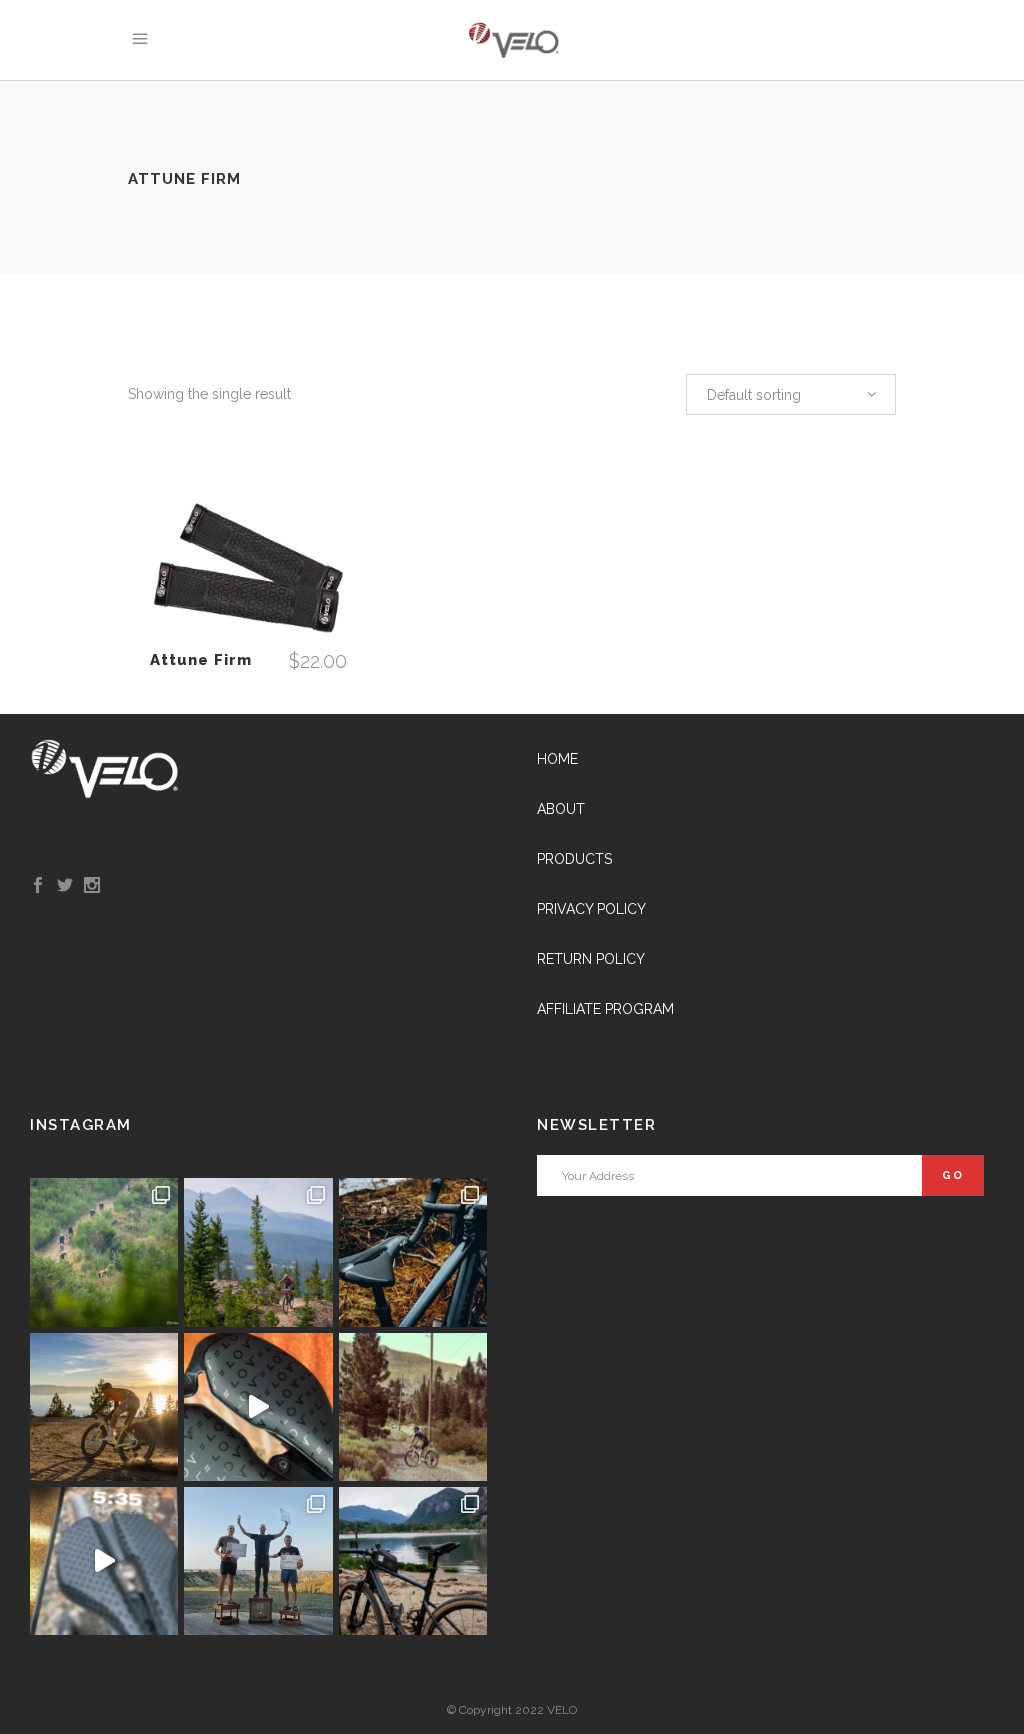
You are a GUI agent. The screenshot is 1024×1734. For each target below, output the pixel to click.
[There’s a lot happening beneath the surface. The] (258, 1407)
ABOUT (561, 809)
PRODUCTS (574, 859)
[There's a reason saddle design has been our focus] (413, 1407)
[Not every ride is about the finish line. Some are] (413, 1561)
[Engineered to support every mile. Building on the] (104, 1561)
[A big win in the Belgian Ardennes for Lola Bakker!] (104, 1252)
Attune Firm (201, 660)
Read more (248, 570)
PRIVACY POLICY (591, 909)
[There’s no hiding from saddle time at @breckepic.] (258, 1252)
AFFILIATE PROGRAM (605, 1009)
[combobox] (791, 394)
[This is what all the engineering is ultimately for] (104, 1407)
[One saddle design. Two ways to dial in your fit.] (413, 1252)
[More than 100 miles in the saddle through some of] (258, 1561)
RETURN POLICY (591, 959)
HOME (557, 759)
